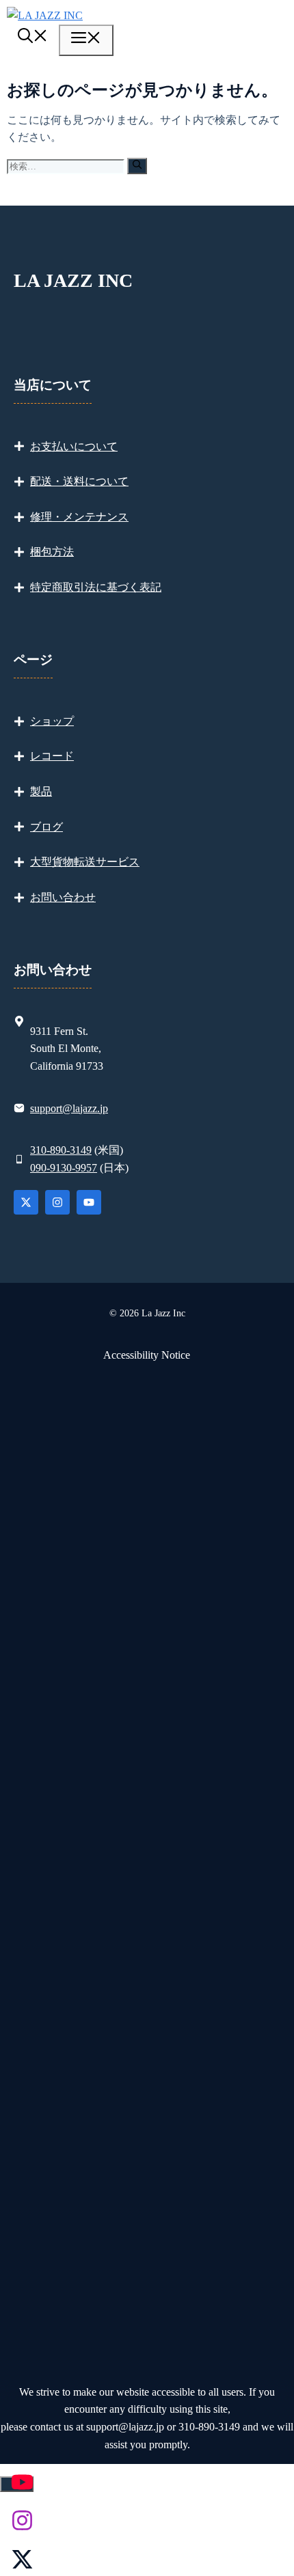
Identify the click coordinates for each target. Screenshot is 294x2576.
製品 (41, 791)
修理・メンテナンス (79, 517)
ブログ (46, 827)
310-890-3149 (61, 1150)
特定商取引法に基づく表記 (96, 587)
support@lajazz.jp (69, 1108)
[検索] (137, 166)
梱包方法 (52, 552)
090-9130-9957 (64, 1168)
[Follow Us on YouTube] (89, 1202)
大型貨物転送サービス (85, 862)
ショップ (52, 721)
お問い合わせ (63, 897)
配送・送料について (79, 481)
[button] (33, 38)
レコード (52, 756)
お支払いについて (74, 446)
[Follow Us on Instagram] (57, 1202)
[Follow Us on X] (26, 1202)
